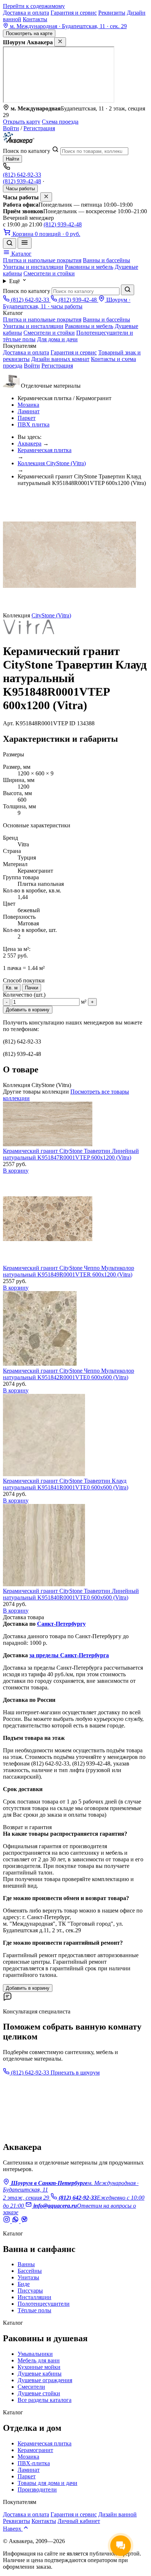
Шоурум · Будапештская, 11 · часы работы (67, 303)
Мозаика (28, 405)
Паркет (27, 418)
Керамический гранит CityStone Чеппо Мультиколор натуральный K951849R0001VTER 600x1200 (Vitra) (69, 1271)
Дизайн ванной (117, 2514)
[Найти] (128, 290)
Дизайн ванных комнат (60, 359)
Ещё (15, 281)
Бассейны (30, 2271)
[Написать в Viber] (24, 2221)
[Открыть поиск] (10, 243)
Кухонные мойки (39, 2367)
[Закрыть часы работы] (46, 197)
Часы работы (20, 189)
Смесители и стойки (49, 273)
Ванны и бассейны (106, 260)
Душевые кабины (40, 2374)
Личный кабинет (79, 2521)
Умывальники (35, 2354)
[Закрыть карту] (60, 42)
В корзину (16, 1171)
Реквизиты (112, 13)
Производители (37, 2489)
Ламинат (29, 411)
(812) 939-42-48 (22, 181)
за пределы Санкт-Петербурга (69, 1655)
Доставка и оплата (26, 13)
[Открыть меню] (25, 243)
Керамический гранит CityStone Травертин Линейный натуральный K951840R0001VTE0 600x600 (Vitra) (71, 1594)
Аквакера (30, 443)
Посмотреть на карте (29, 33)
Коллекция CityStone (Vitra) (52, 463)
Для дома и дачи (57, 339)
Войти (11, 128)
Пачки (32, 988)
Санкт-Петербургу (61, 1624)
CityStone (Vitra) (51, 615)
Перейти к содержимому (34, 6)
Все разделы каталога (45, 2400)
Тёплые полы (34, 2310)
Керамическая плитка (45, 450)
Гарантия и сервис (74, 13)
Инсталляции (34, 2297)
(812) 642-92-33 (22, 175)
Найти (12, 159)
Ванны (26, 2264)
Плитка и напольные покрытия (42, 260)
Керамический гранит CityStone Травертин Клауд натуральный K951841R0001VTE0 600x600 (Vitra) (66, 1484)
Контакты (35, 19)
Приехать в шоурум (75, 2073)
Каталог (21, 254)
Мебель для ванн (39, 2360)
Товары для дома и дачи (47, 2483)
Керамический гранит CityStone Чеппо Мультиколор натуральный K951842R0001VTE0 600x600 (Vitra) (69, 1374)
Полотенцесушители (44, 2304)
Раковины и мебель (89, 267)
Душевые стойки (39, 2393)
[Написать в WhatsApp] (16, 2221)
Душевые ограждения (45, 2380)
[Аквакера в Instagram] (7, 2221)
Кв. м (12, 988)
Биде (24, 2284)
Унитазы (28, 2277)
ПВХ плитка (34, 424)
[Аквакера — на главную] (19, 142)
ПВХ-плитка (34, 2463)
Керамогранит (35, 2450)
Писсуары (30, 2291)
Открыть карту (22, 122)
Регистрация (39, 128)
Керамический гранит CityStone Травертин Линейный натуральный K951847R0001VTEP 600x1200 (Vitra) (71, 1154)
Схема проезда (60, 122)
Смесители (31, 2387)
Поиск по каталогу (27, 151)
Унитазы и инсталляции (33, 267)
